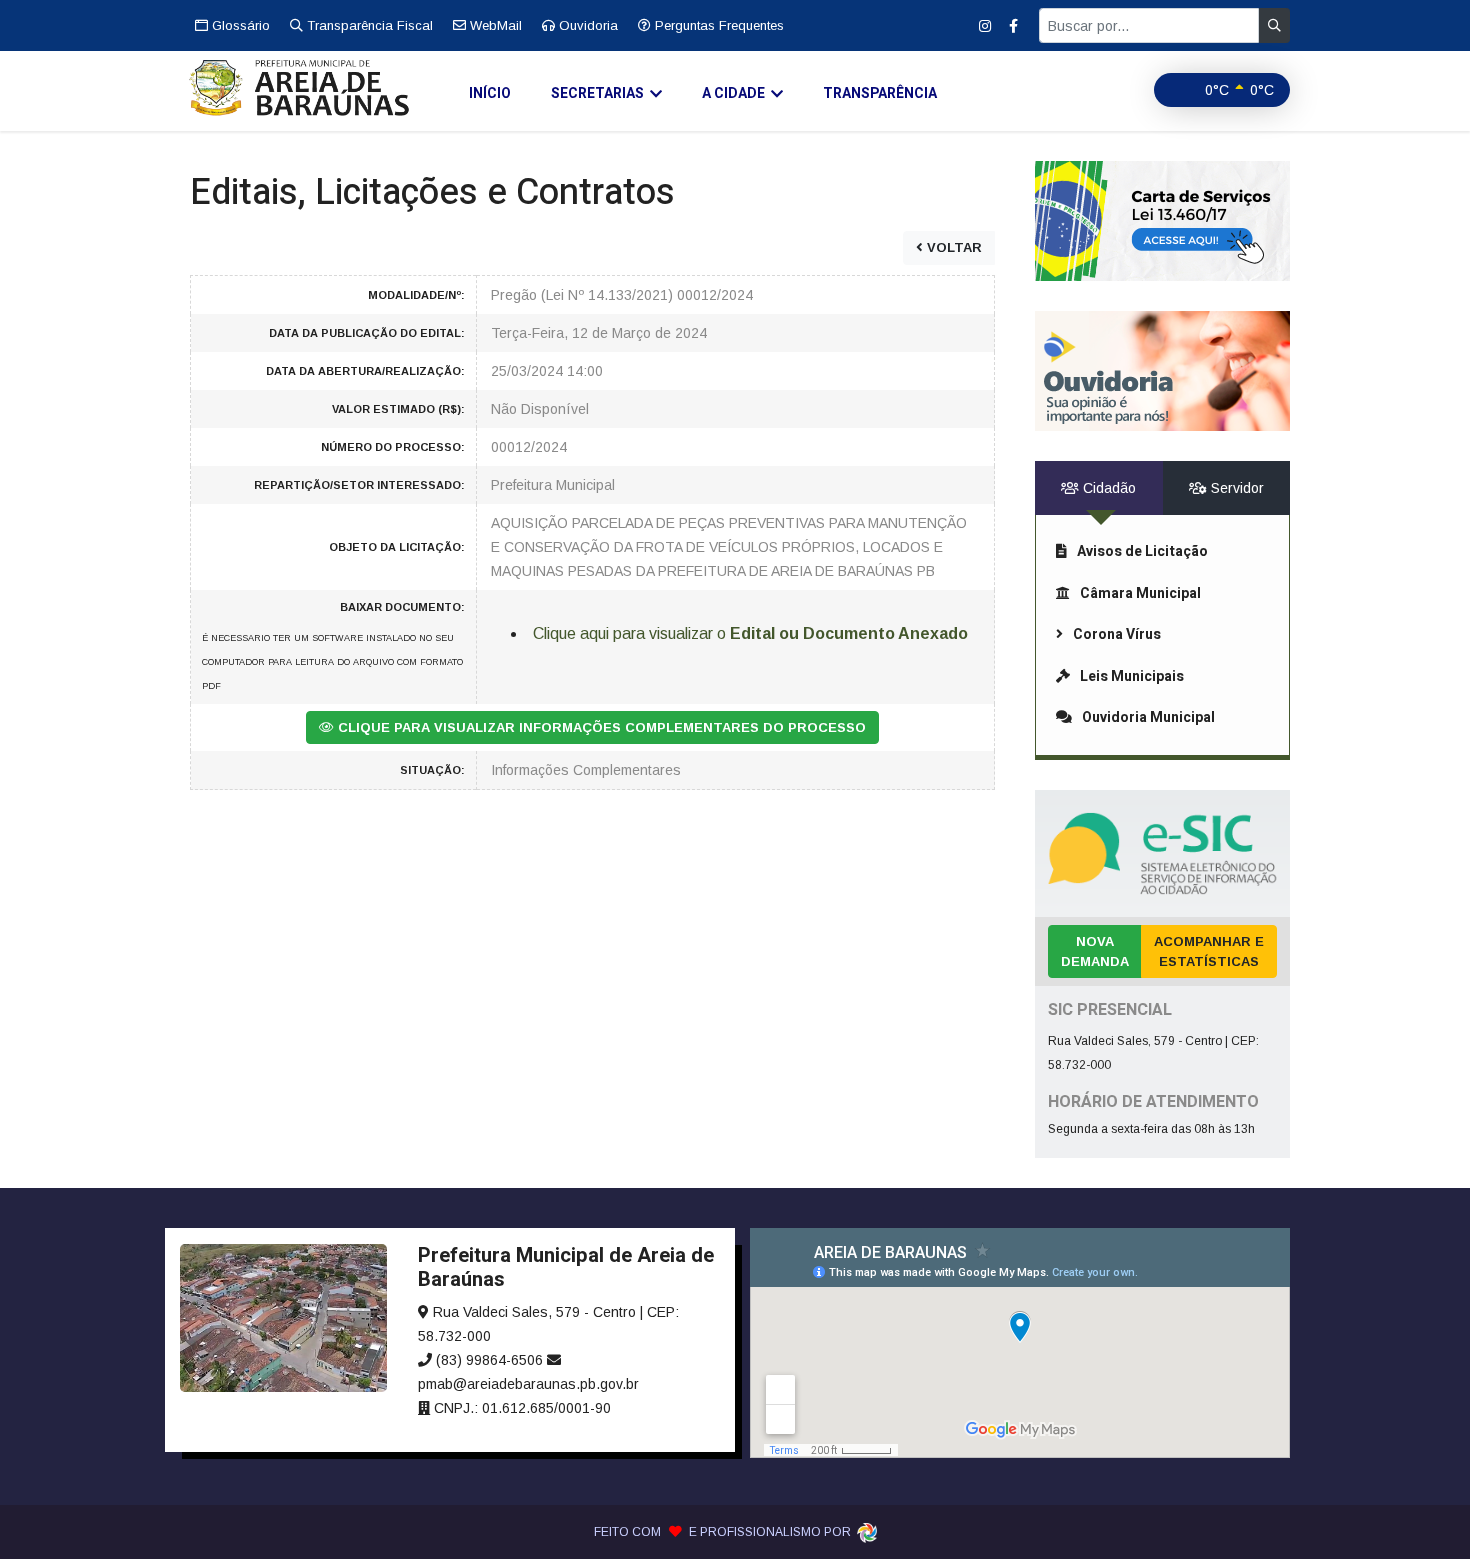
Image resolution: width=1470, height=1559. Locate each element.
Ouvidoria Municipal (1148, 717)
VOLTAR (952, 247)
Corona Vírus (1117, 634)
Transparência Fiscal (368, 25)
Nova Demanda (1095, 951)
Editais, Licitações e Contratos (432, 192)
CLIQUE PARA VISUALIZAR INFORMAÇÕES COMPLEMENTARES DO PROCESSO (600, 727)
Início (490, 93)
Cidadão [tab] (1107, 488)
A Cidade (733, 93)
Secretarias (597, 93)
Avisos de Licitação (1142, 551)
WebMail (494, 25)
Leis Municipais (1132, 676)
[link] (1162, 221)
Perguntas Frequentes (717, 25)
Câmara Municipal (1140, 593)
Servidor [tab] (1235, 488)
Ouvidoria (586, 25)
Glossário (239, 25)
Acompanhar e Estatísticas (1209, 951)
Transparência (880, 93)
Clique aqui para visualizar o (750, 633)
